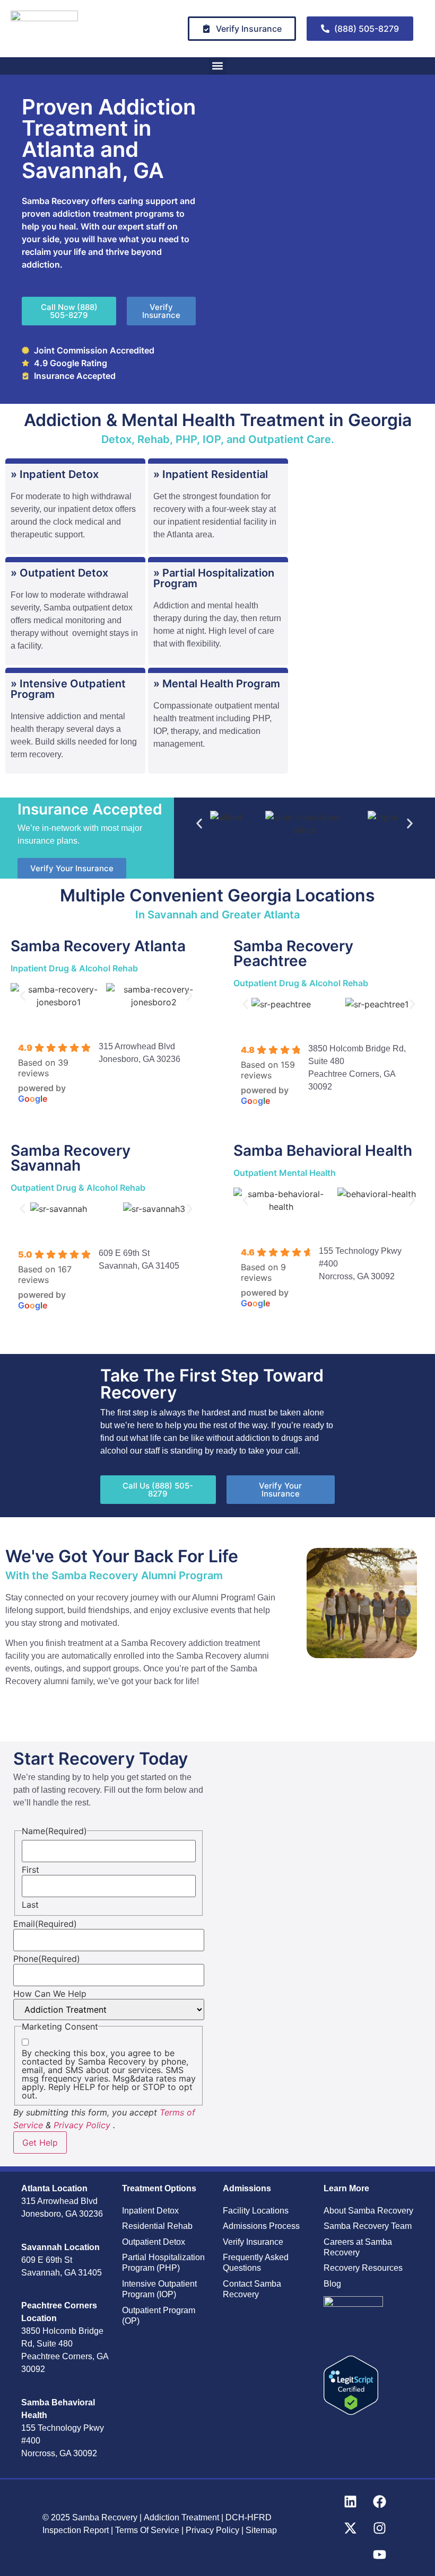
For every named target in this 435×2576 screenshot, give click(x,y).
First (31, 1870)
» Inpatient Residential (211, 474)
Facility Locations (256, 2211)
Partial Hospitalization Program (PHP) (163, 2263)
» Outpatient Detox (59, 573)
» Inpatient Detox (55, 474)
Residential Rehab (157, 2226)
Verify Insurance (253, 2242)
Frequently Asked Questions (256, 2263)
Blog (332, 2284)
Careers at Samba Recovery (358, 2247)
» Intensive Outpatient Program (68, 689)
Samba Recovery (105, 2517)
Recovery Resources (363, 2268)
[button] (218, 66)
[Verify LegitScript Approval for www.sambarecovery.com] (351, 2412)
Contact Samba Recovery (252, 2289)
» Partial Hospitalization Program (214, 578)
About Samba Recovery (368, 2211)
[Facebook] (379, 2501)
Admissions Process (261, 2226)
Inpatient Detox (150, 2211)
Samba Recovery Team (368, 2226)
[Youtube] (379, 2554)
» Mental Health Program (217, 684)
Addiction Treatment (181, 2517)
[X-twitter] (350, 2528)
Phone (47, 1959)
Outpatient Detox (154, 2242)
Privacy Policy (82, 2125)
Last (30, 1905)
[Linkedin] (350, 2501)
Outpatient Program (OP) (159, 2316)
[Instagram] (379, 2528)
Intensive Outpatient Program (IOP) (159, 2289)
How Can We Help (50, 1994)
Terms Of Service (148, 2530)
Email (45, 1924)
